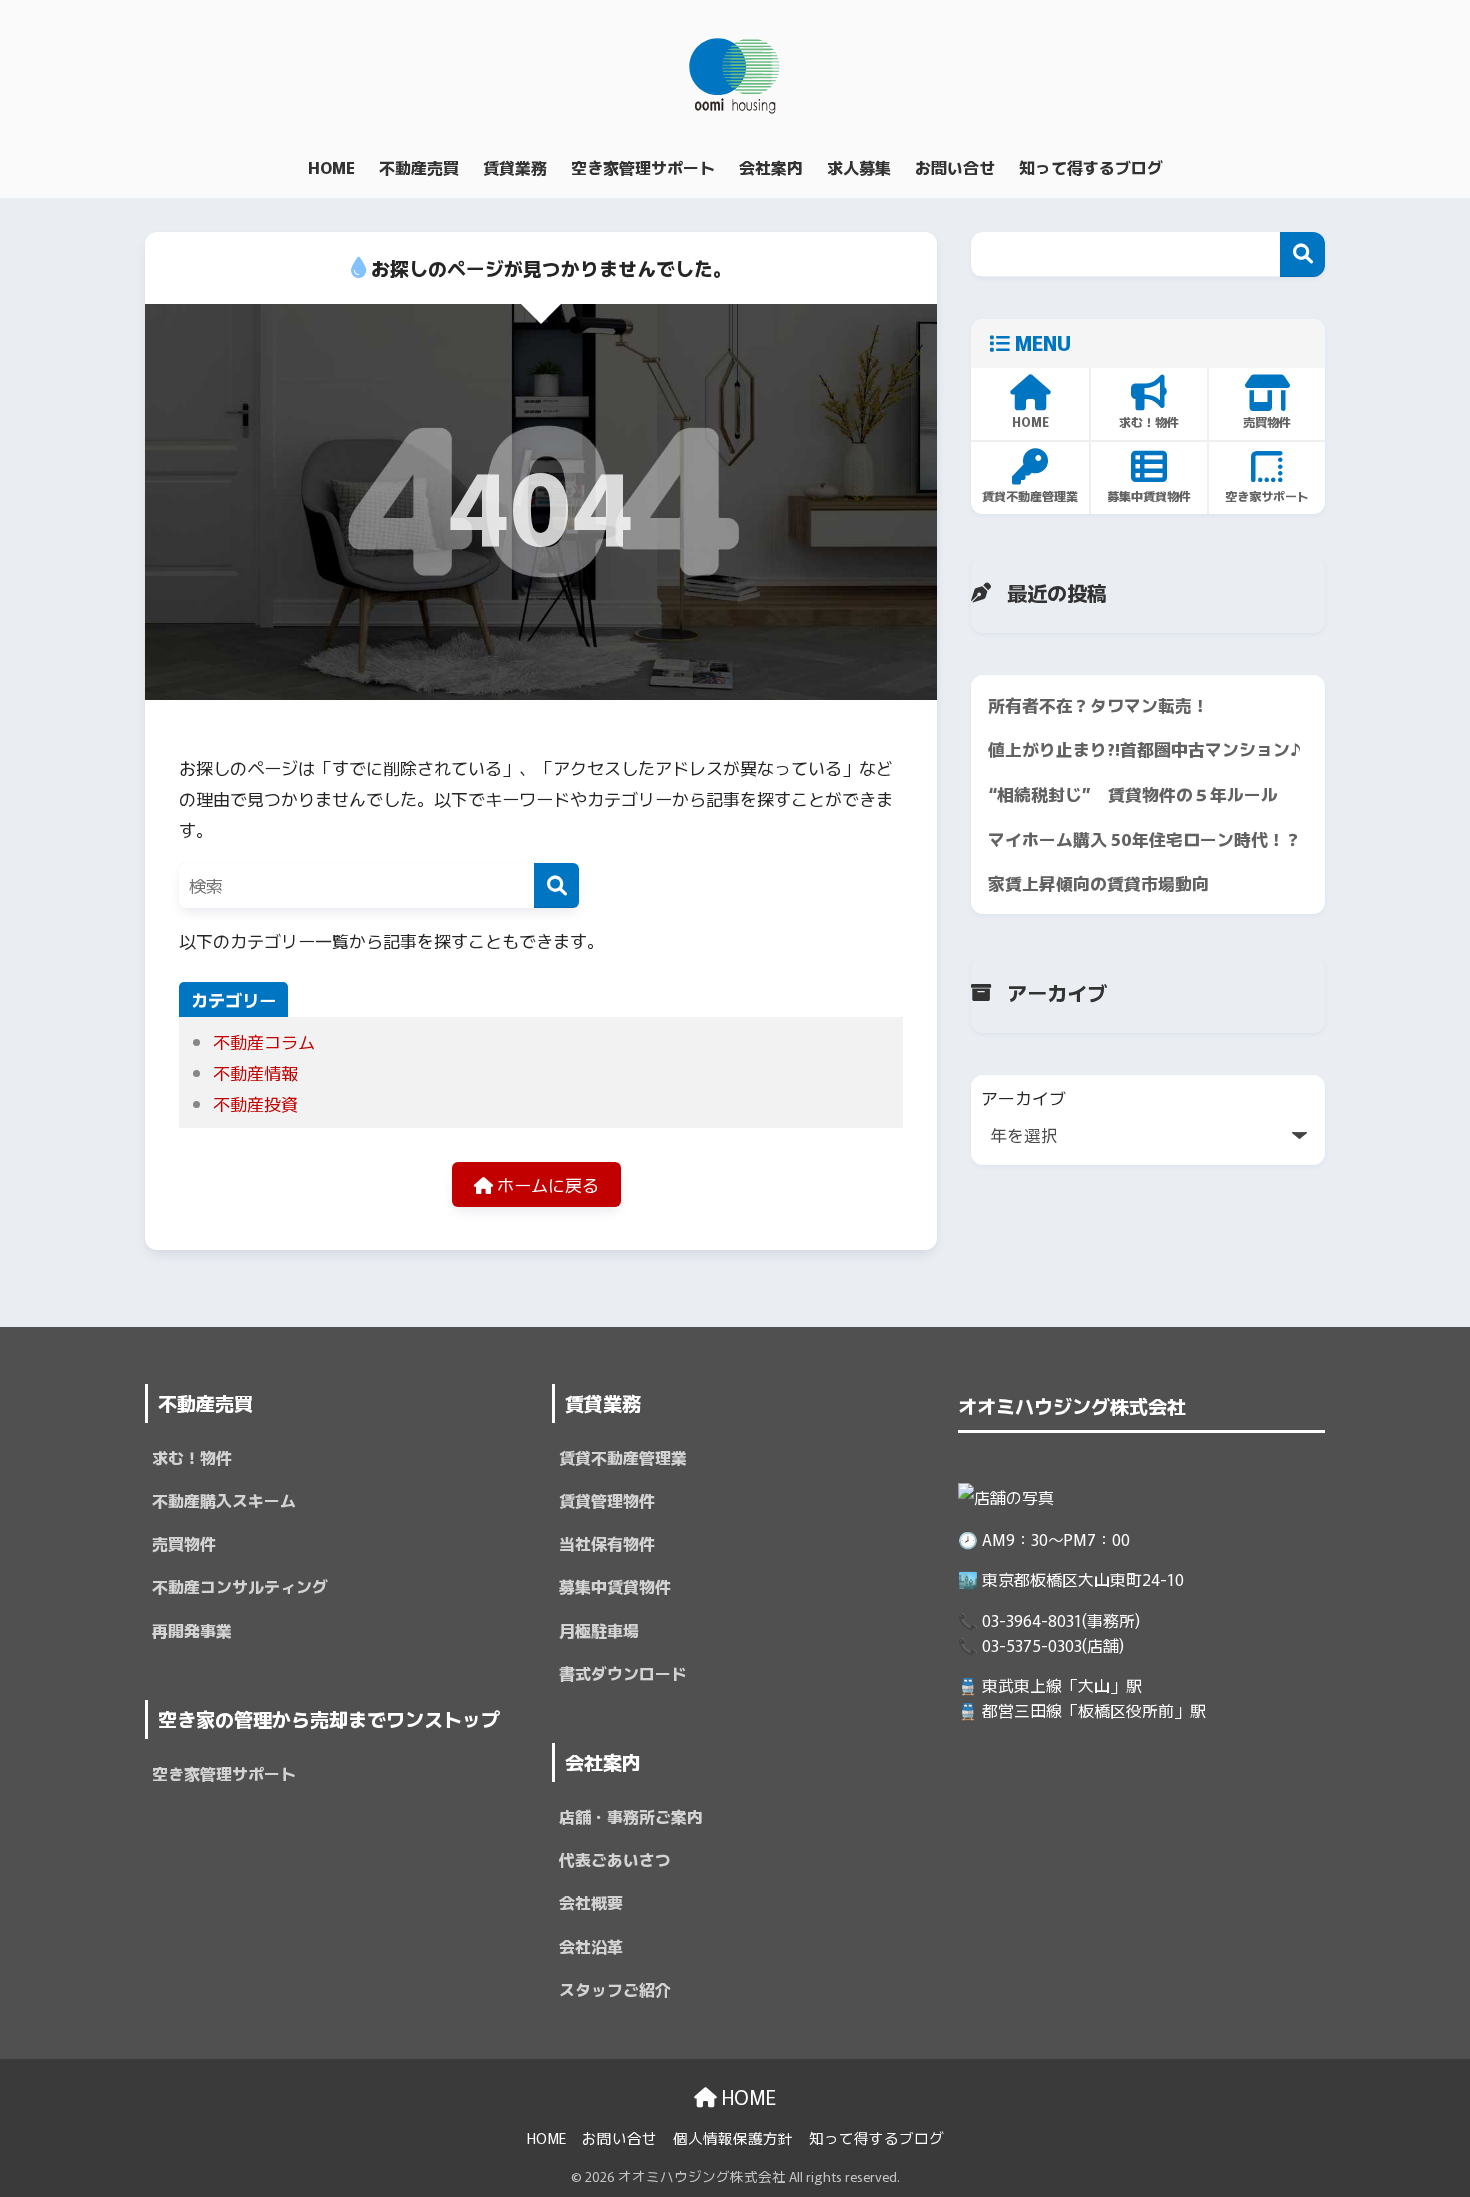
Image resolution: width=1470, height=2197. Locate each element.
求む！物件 (192, 1457)
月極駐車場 (599, 1630)
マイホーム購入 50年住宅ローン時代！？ (1145, 839)
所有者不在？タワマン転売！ (1098, 705)
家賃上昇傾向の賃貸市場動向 (1098, 883)
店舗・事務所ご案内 (631, 1816)
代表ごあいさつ (615, 1859)
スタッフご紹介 (615, 1989)
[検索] (556, 885)
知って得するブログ (876, 2137)
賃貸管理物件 (607, 1500)
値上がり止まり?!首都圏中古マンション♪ (1145, 749)
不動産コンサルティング (240, 1586)
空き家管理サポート (224, 1773)
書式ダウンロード (623, 1673)
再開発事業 (192, 1630)
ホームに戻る (546, 1184)
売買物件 (184, 1543)
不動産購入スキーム (224, 1500)
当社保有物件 (607, 1543)
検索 (1302, 254)
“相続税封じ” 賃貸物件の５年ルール (1133, 794)
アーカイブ (1023, 1098)
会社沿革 (591, 1946)
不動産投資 (255, 1103)
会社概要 (591, 1902)
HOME (746, 2096)
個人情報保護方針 (733, 2137)
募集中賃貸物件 (615, 1586)
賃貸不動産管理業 (623, 1457)
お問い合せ (619, 2137)
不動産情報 (255, 1072)
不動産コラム (264, 1041)
